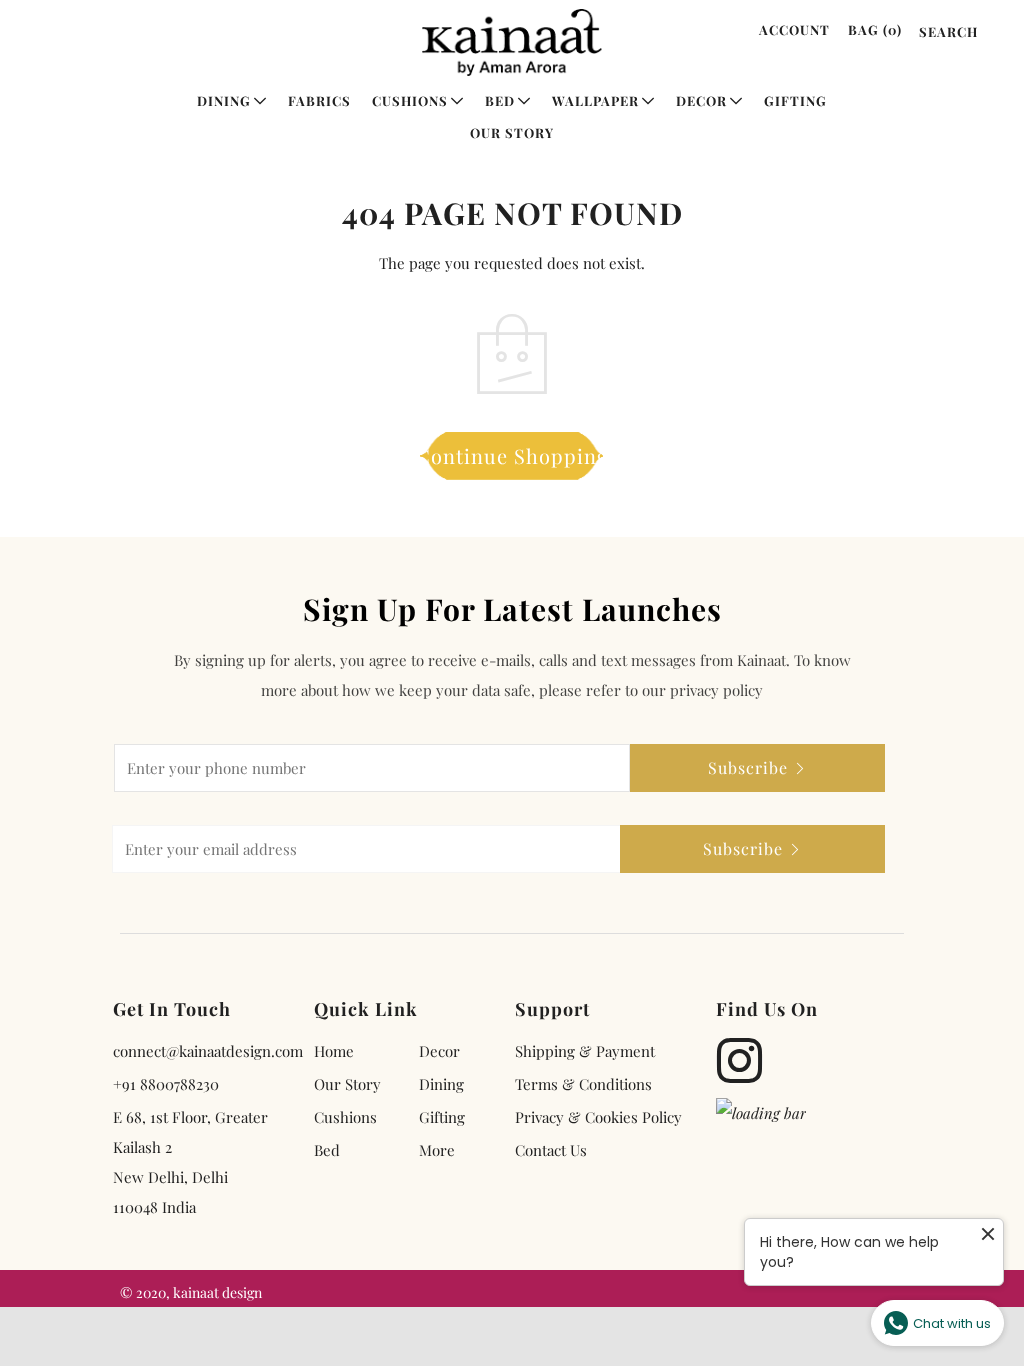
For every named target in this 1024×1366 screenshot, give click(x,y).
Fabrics (319, 100)
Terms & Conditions (583, 1084)
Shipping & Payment (585, 1051)
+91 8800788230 (166, 1084)
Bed (500, 100)
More (437, 1150)
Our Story (512, 132)
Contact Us (551, 1150)
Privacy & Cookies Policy (598, 1117)
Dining (224, 100)
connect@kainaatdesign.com (208, 1051)
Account (794, 29)
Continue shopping (512, 455)
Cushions (410, 100)
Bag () (875, 29)
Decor (701, 100)
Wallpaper (595, 100)
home (334, 1051)
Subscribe (748, 767)
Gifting (795, 100)
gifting (442, 1117)
